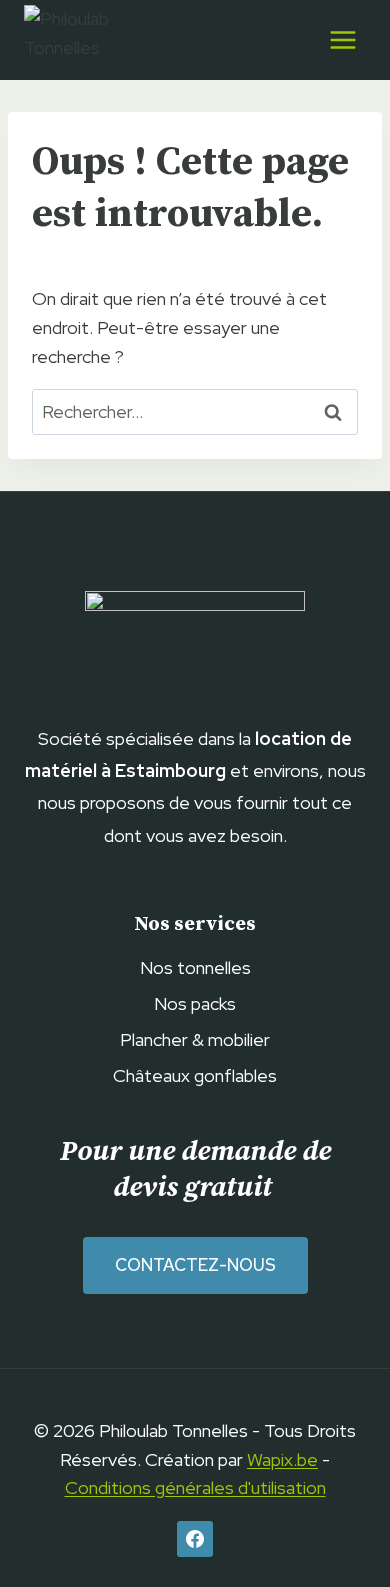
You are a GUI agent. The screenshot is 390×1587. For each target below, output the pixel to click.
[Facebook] (195, 1539)
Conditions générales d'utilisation (195, 1487)
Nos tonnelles (195, 967)
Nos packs (195, 1003)
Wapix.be (282, 1459)
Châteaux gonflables (195, 1075)
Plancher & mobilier (195, 1039)
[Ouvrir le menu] (342, 39)
